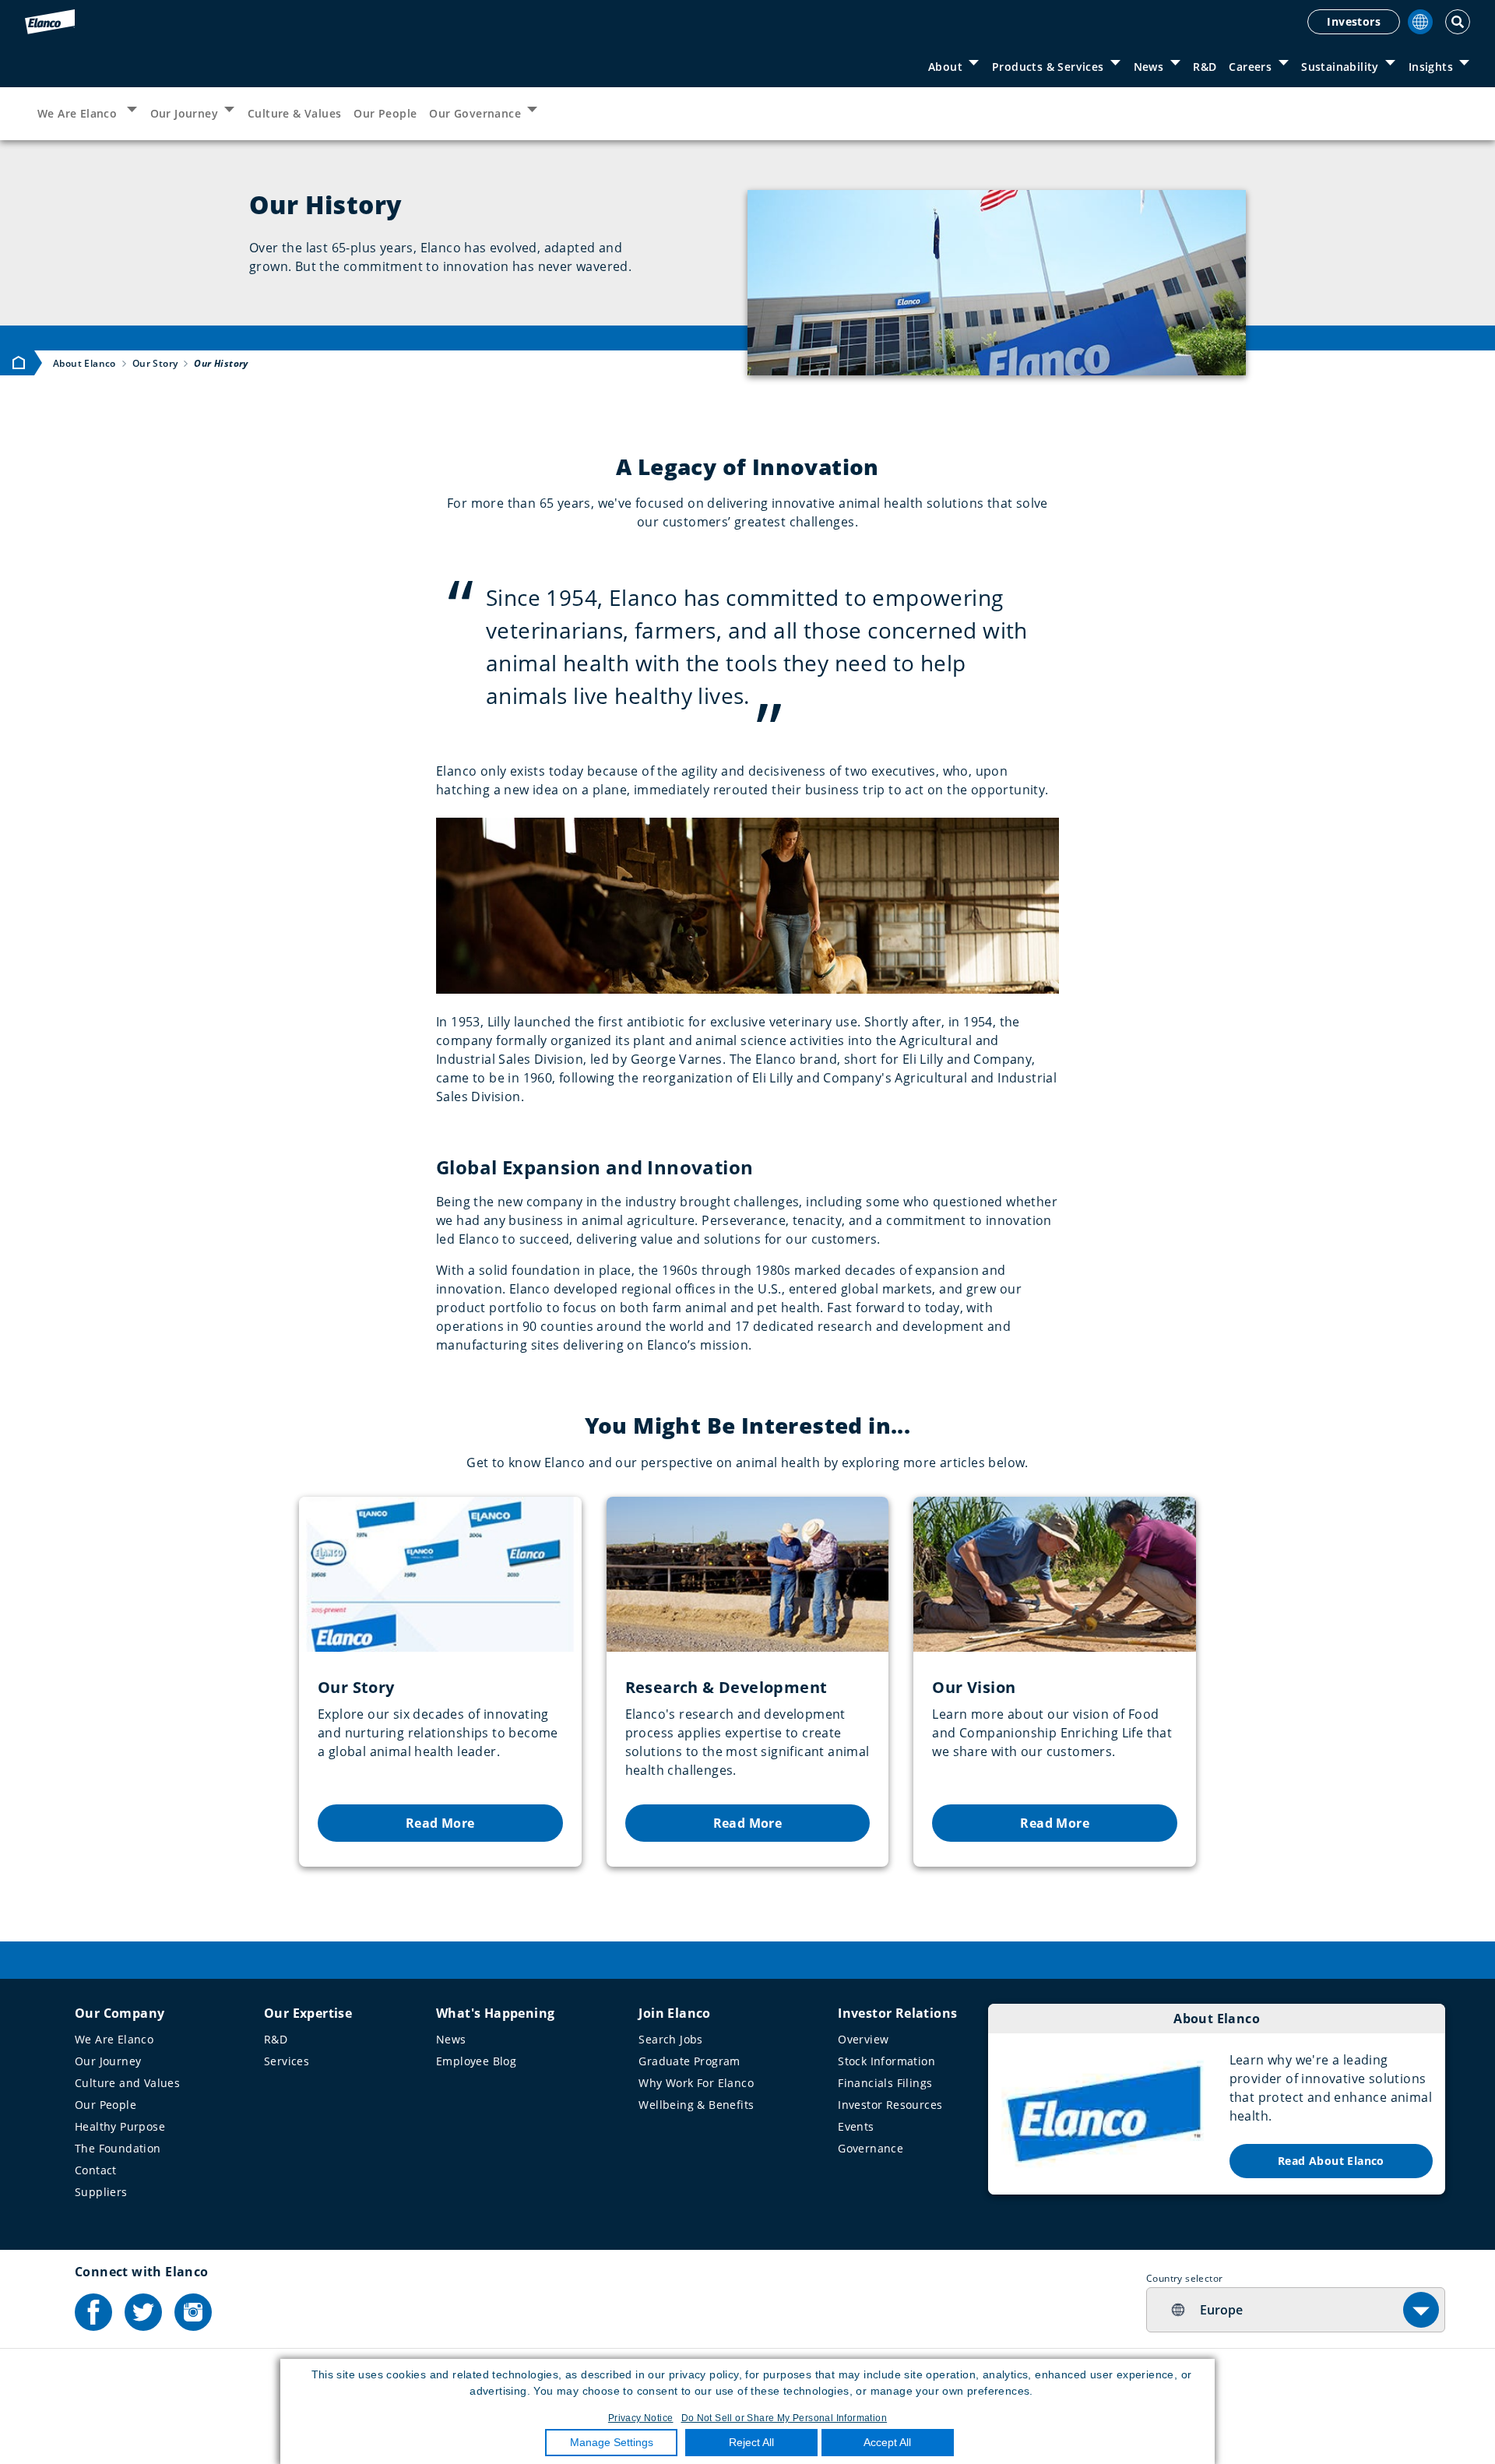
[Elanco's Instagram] (193, 2312)
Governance (871, 2148)
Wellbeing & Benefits (696, 2105)
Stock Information (886, 2061)
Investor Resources (890, 2105)
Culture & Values (294, 113)
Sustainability (1340, 67)
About (945, 67)
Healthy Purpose (120, 2126)
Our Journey (184, 113)
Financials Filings (885, 2083)
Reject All (751, 2442)
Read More (440, 1823)
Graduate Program (689, 2061)
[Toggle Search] (1458, 22)
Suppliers (101, 2192)
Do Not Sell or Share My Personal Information (784, 2418)
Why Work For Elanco (696, 2083)
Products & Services (1048, 67)
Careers (1250, 67)
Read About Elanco (1331, 2161)
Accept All (887, 2442)
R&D (1205, 67)
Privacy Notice (641, 2418)
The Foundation (118, 2148)
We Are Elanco (79, 113)
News (1149, 67)
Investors (1354, 21)
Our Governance (475, 113)
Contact (96, 2170)
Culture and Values (127, 2083)
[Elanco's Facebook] (93, 2312)
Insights (1431, 67)
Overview (863, 2039)
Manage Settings (612, 2442)
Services (287, 2061)
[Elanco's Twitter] (143, 2312)
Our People (385, 113)
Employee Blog (476, 2061)
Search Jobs (670, 2039)
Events (856, 2126)
